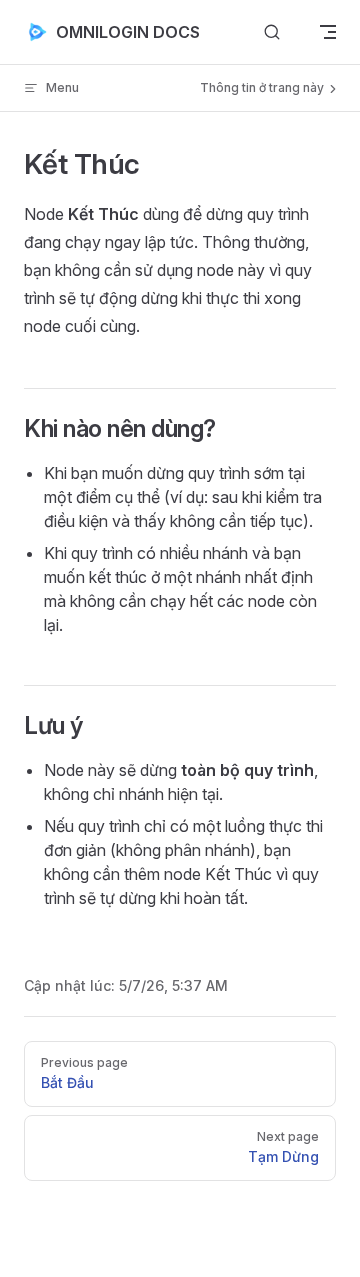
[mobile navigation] (328, 32)
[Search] (272, 32)
